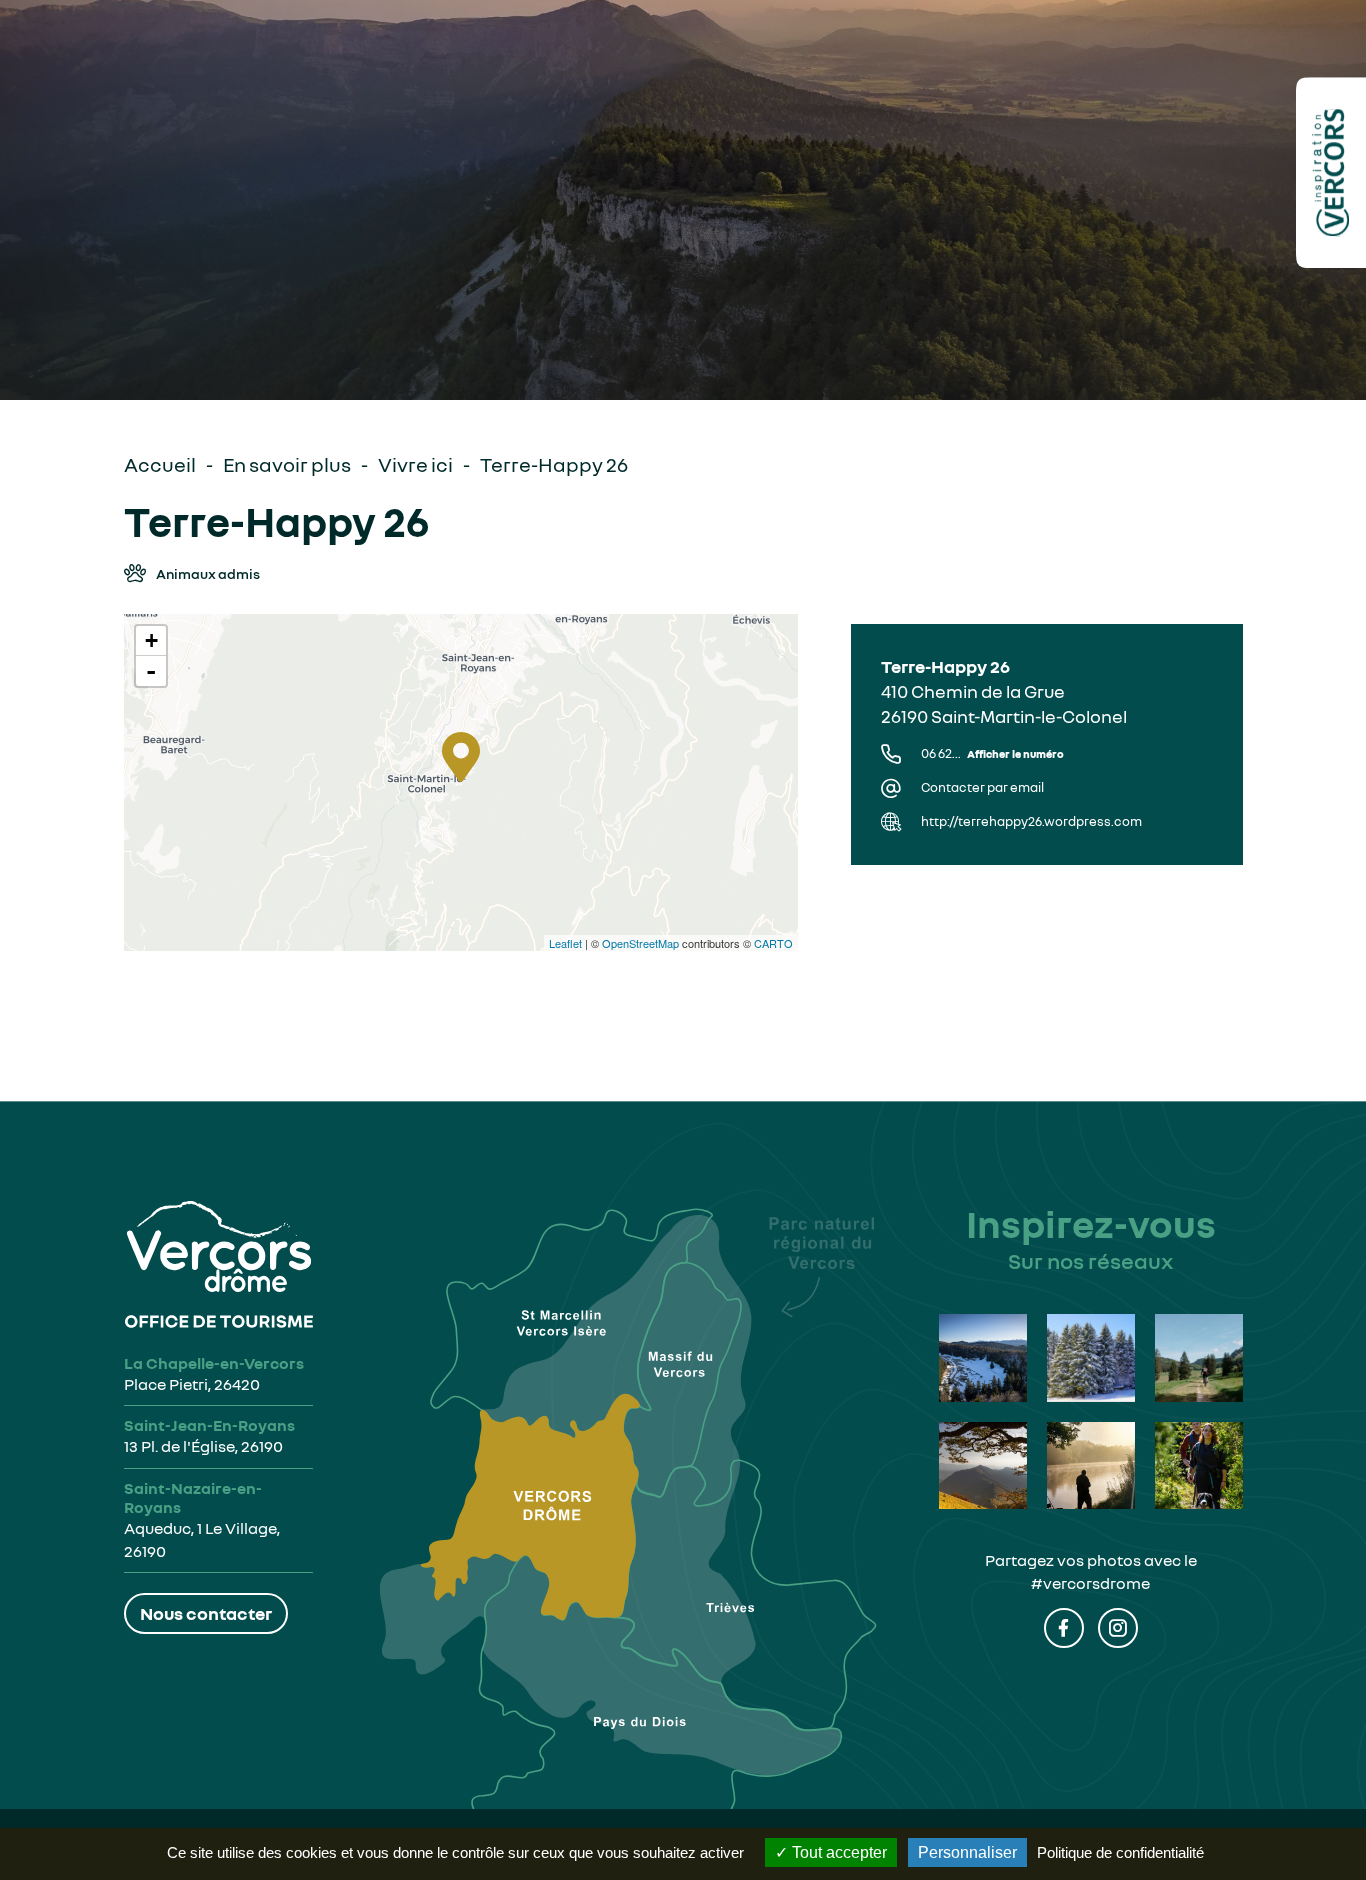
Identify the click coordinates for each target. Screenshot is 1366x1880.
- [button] (151, 671)
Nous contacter (206, 1613)
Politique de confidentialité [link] (1120, 1852)
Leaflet (565, 943)
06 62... (992, 753)
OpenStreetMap (640, 943)
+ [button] (151, 640)
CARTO (773, 943)
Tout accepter (837, 1852)
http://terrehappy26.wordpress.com (1031, 821)
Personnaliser (967, 1852)
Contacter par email (982, 787)
